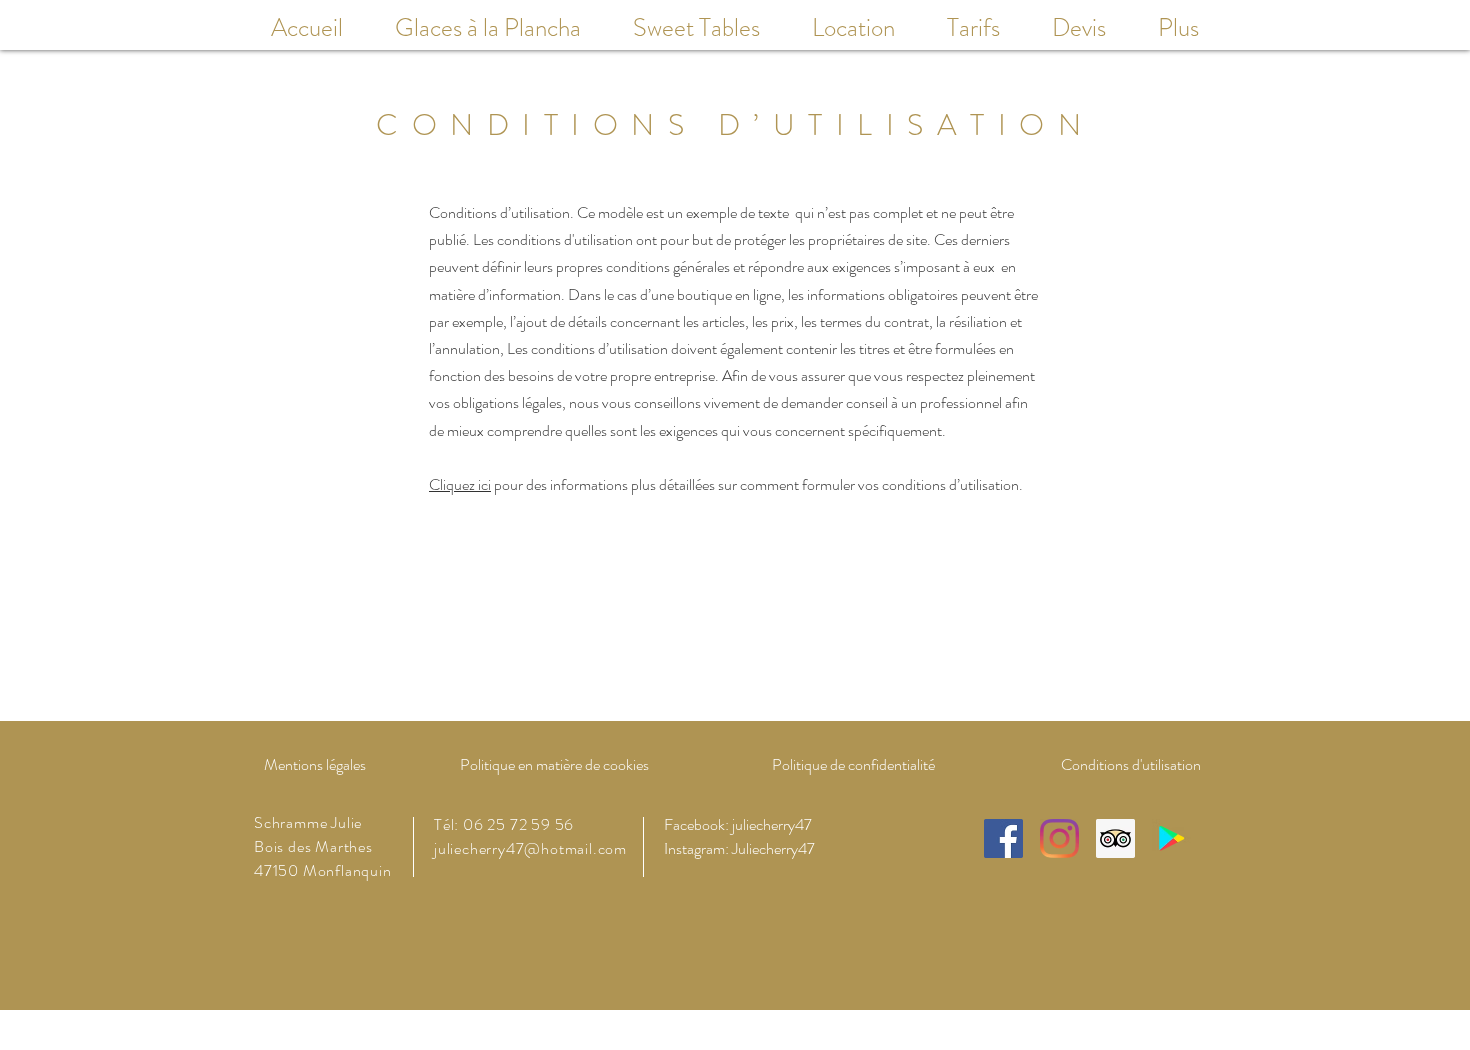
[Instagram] (1059, 838)
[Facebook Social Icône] (1003, 838)
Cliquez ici (460, 484)
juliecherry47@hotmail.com (530, 848)
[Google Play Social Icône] (1171, 838)
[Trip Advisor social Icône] (1115, 838)
